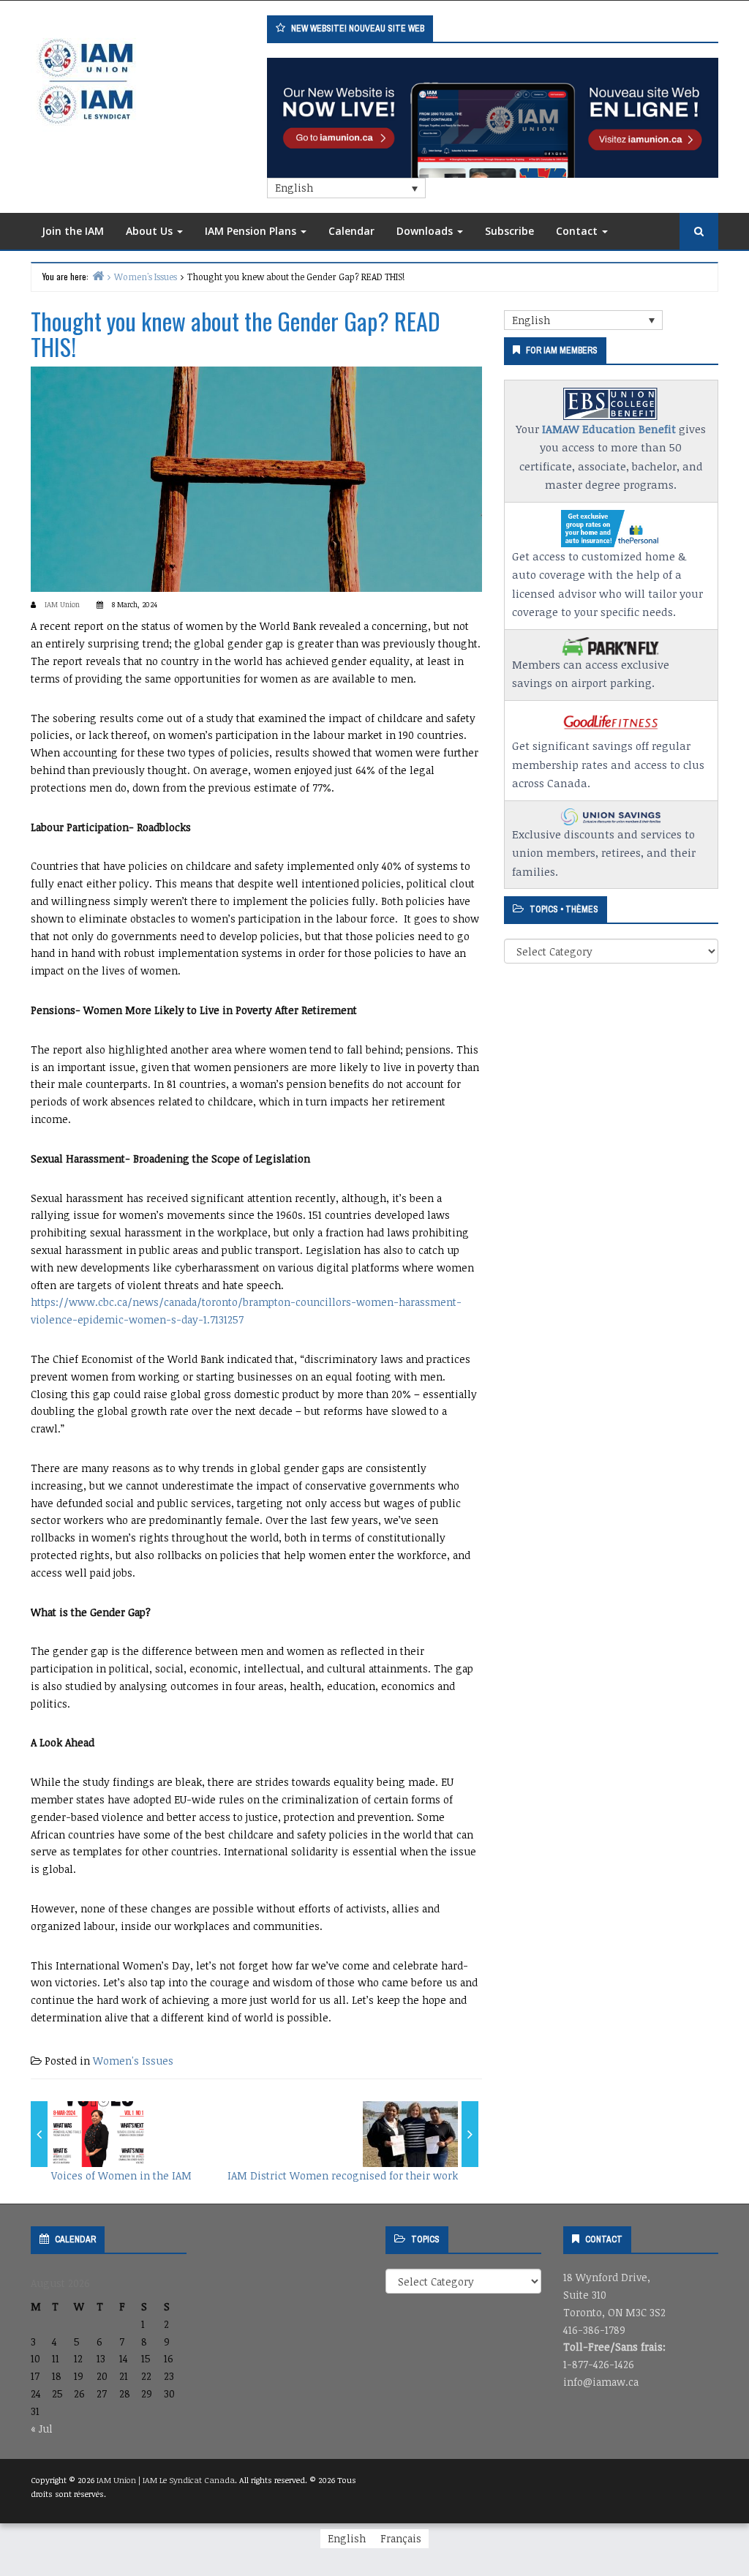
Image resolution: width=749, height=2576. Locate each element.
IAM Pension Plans (252, 231)
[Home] (98, 275)
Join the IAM (73, 231)
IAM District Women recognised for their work (343, 2175)
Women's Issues (133, 2061)
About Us (151, 231)
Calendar (351, 231)
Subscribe (509, 231)
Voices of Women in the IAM (121, 2175)
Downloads (426, 231)
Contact (578, 231)
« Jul (42, 2429)
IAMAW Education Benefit (609, 429)
